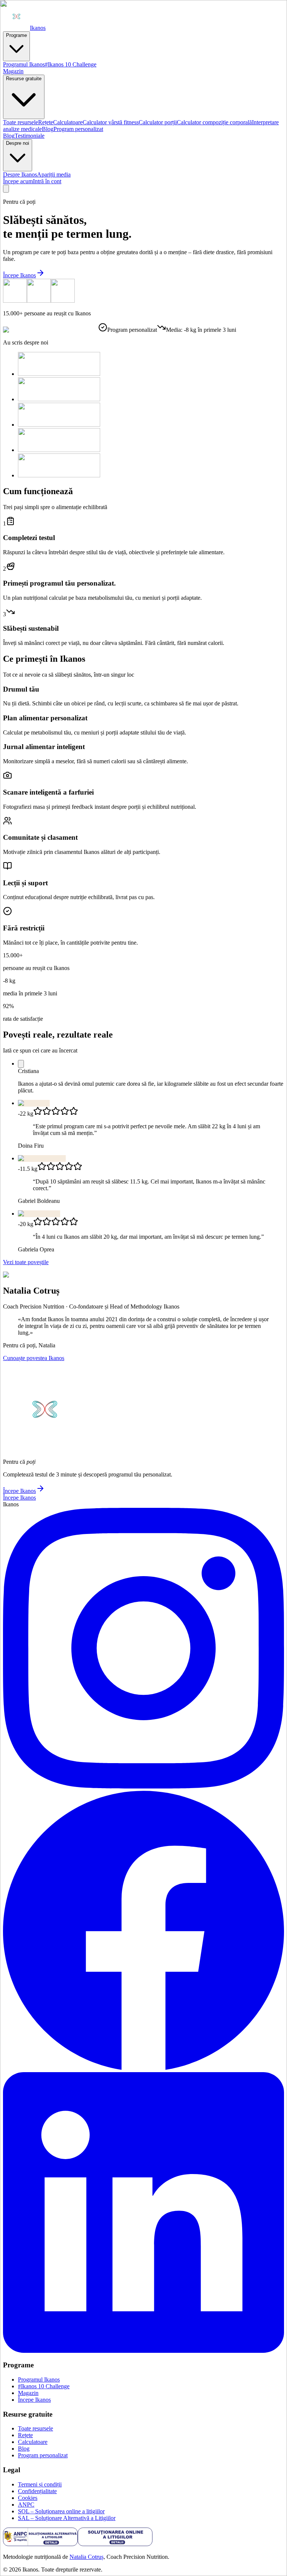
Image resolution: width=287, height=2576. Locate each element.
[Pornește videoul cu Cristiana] (21, 1064)
